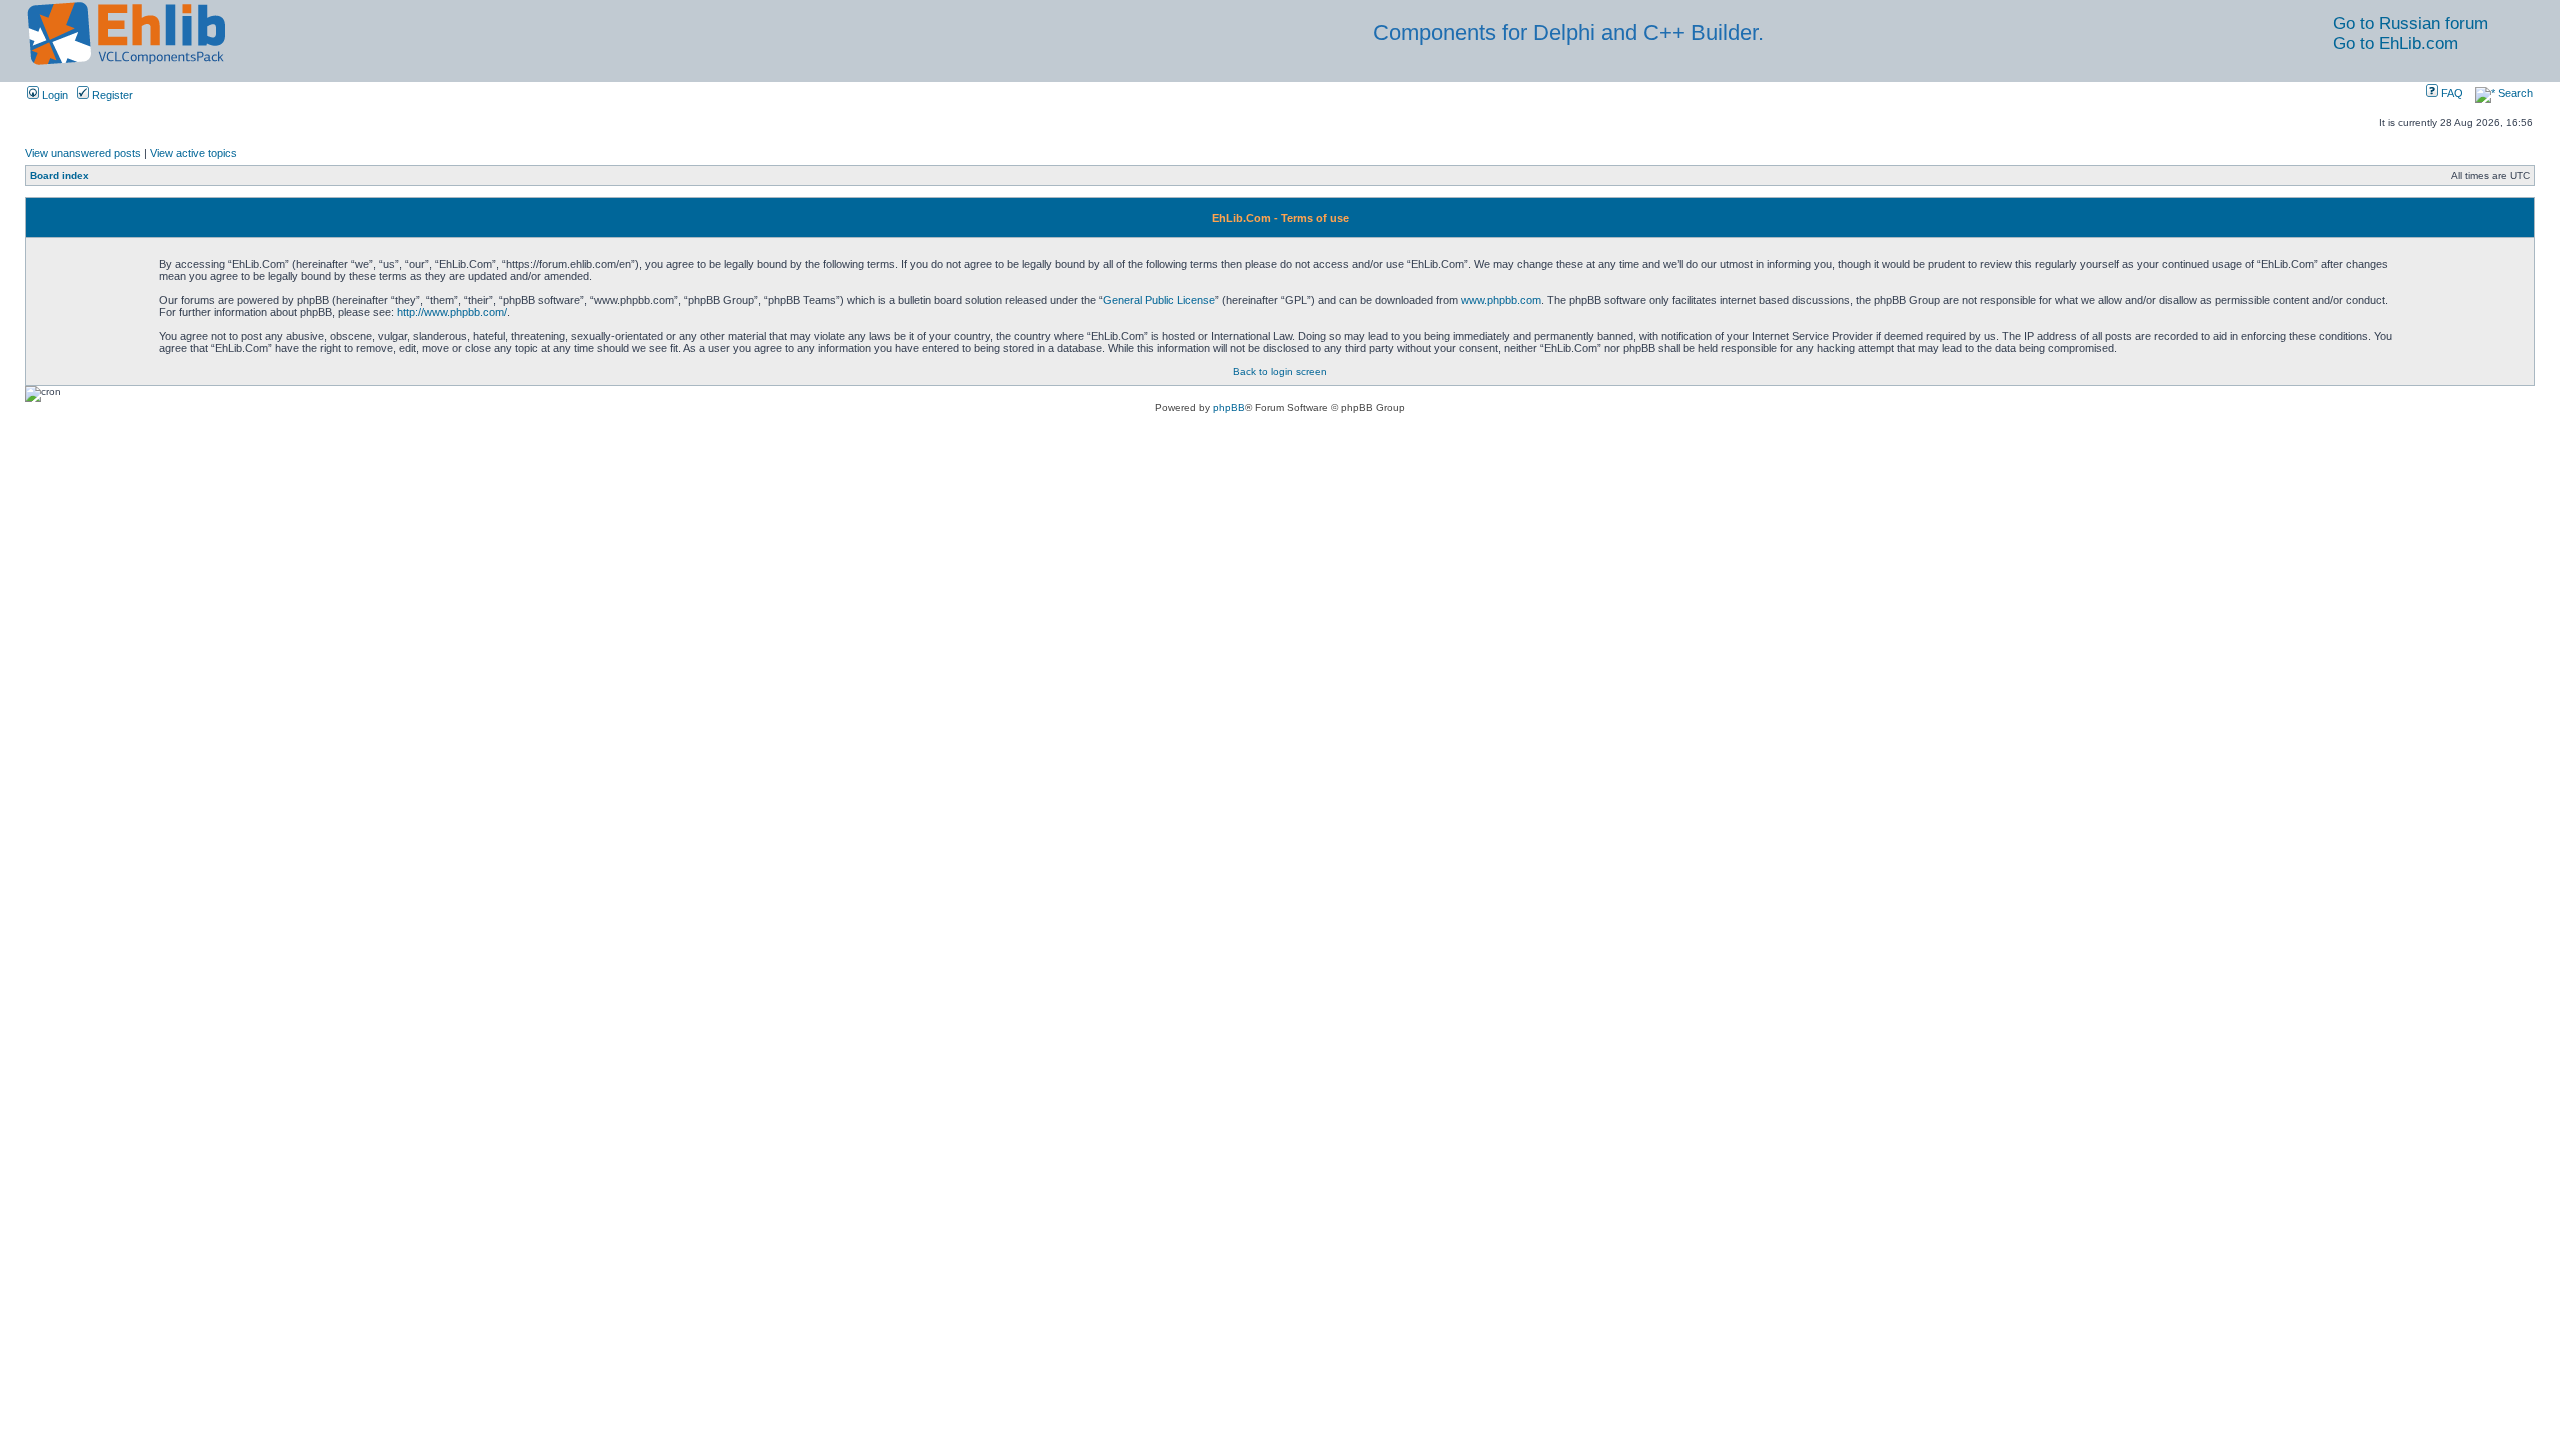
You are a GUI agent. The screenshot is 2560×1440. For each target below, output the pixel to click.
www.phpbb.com (1501, 300)
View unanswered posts (83, 153)
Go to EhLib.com (2395, 43)
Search (2514, 93)
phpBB (1229, 407)
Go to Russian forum (2410, 23)
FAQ (2450, 93)
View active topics (193, 153)
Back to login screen (1280, 371)
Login (53, 95)
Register (111, 95)
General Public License (1159, 300)
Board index (59, 175)
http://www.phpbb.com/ (452, 312)
